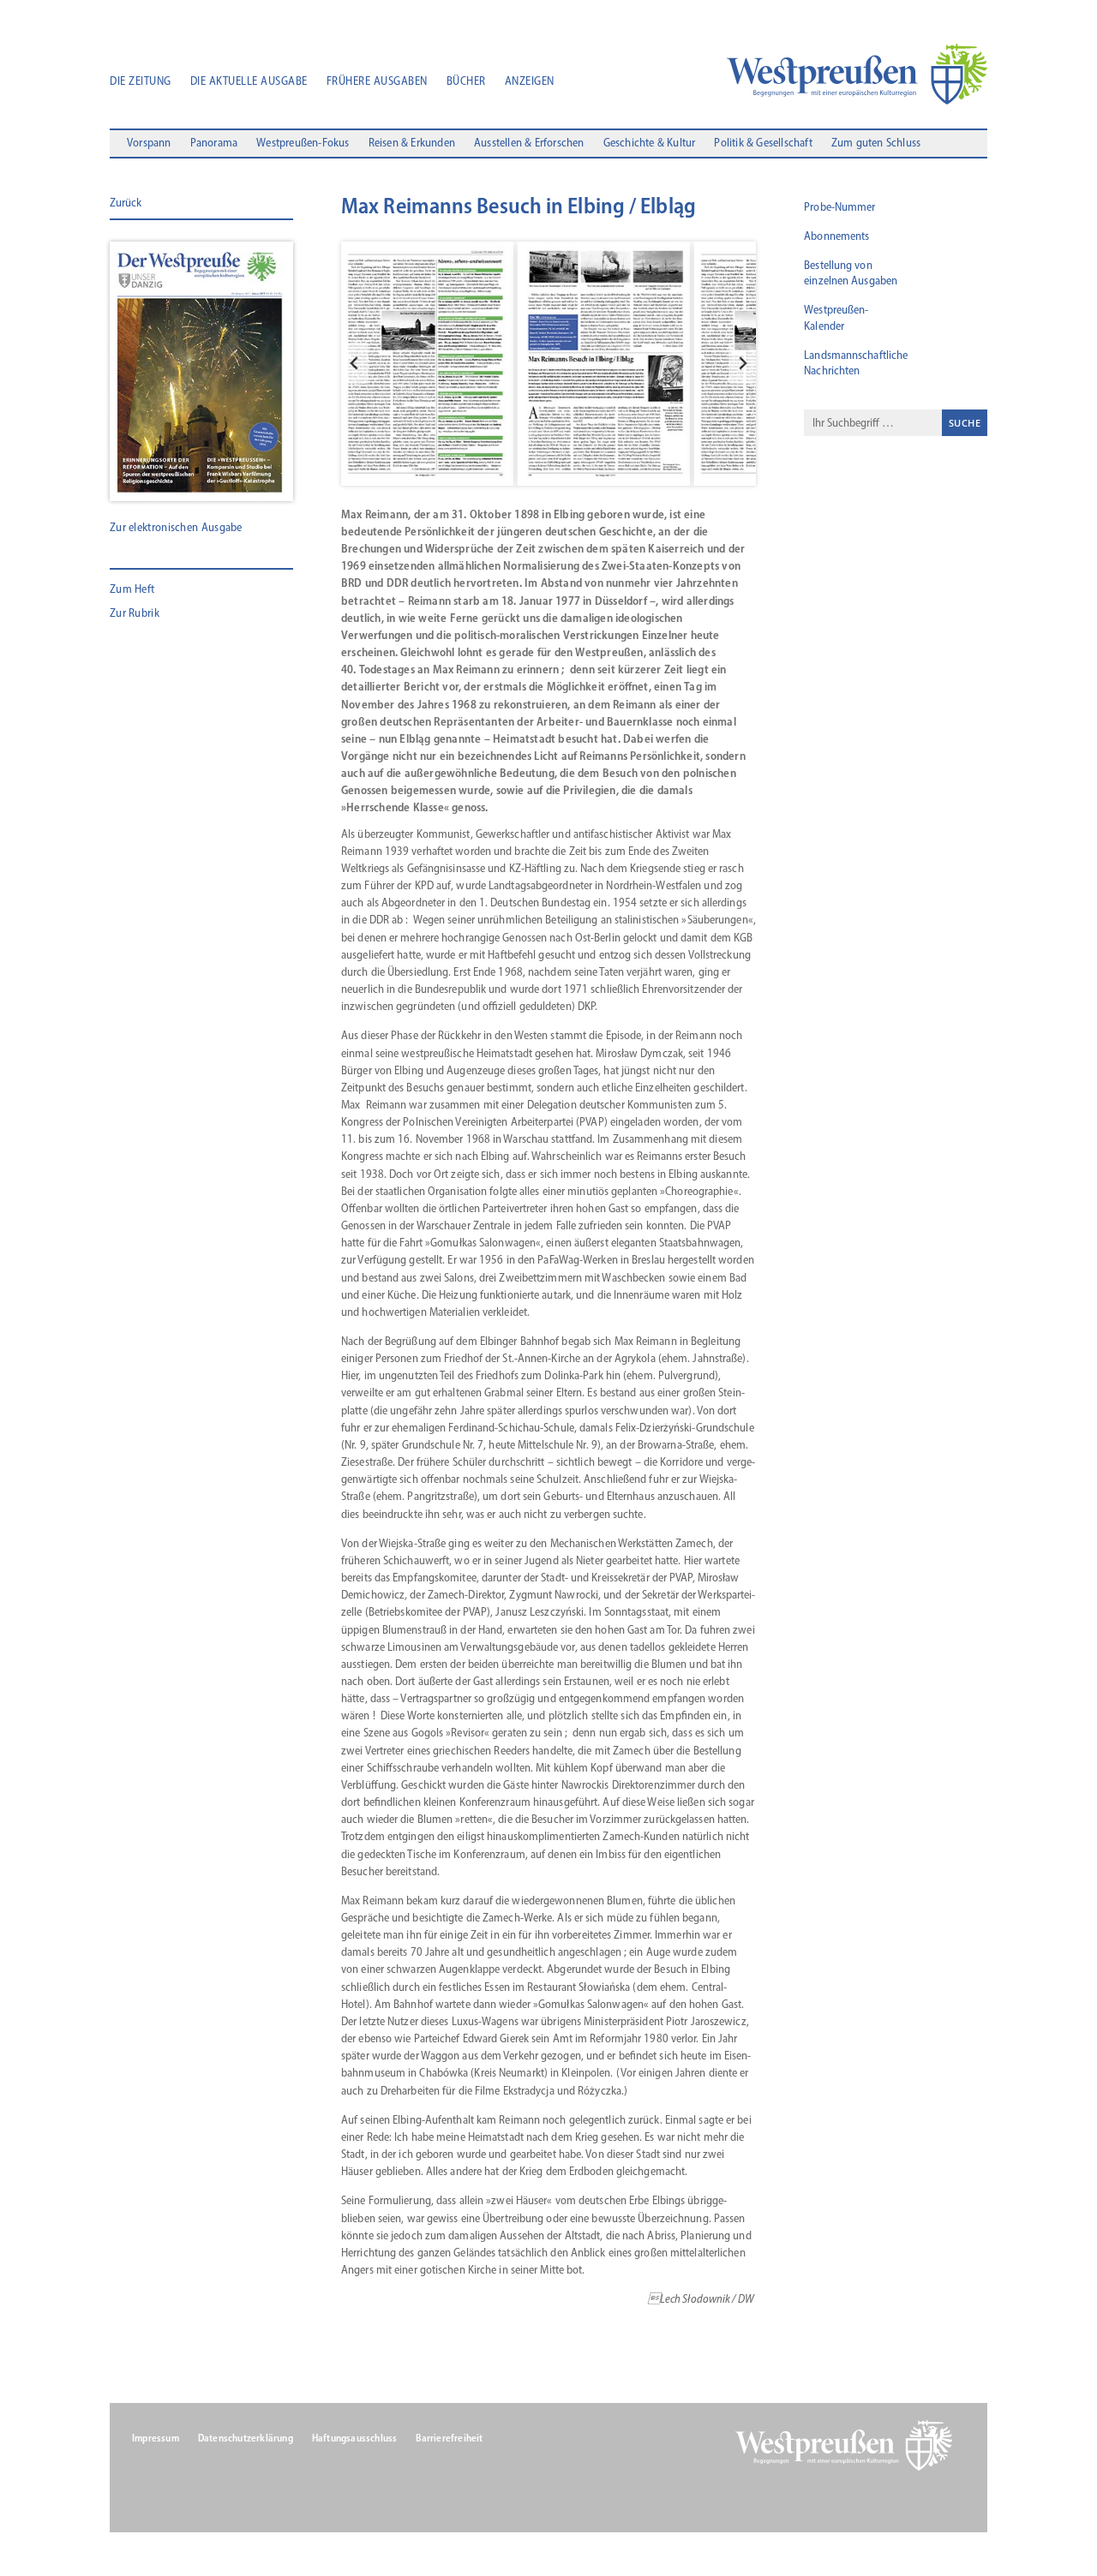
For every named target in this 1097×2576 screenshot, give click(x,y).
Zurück (126, 203)
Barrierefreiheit (449, 2438)
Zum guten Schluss (876, 143)
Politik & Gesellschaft (763, 143)
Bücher (466, 82)
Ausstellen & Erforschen (529, 143)
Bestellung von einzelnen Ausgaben (851, 273)
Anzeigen (530, 82)
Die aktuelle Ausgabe (249, 82)
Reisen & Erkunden (412, 143)
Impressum (156, 2438)
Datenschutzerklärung (246, 2438)
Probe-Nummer (839, 207)
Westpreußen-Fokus (303, 143)
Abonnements (836, 236)
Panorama (214, 143)
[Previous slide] (355, 363)
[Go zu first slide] (742, 363)
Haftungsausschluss (355, 2438)
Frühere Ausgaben (377, 82)
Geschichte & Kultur (650, 143)
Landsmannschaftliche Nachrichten (856, 363)
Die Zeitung (141, 82)
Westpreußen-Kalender (836, 317)
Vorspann (149, 143)
